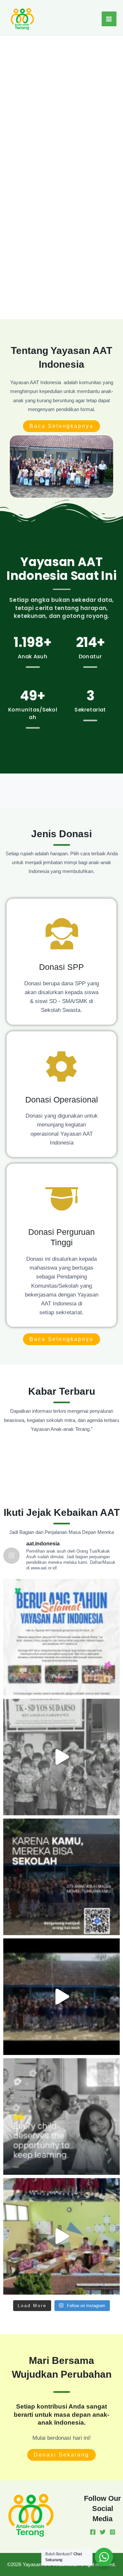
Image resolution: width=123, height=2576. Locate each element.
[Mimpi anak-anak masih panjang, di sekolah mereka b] (61, 1877)
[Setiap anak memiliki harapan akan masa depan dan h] (61, 2236)
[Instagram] (113, 2532)
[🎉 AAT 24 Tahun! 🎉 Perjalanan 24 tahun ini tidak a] (61, 1637)
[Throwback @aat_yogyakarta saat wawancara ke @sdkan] (61, 1997)
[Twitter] (103, 2532)
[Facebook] (93, 2532)
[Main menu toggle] (109, 19)
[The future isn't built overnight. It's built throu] (61, 2117)
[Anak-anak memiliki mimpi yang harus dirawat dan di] (61, 1757)
